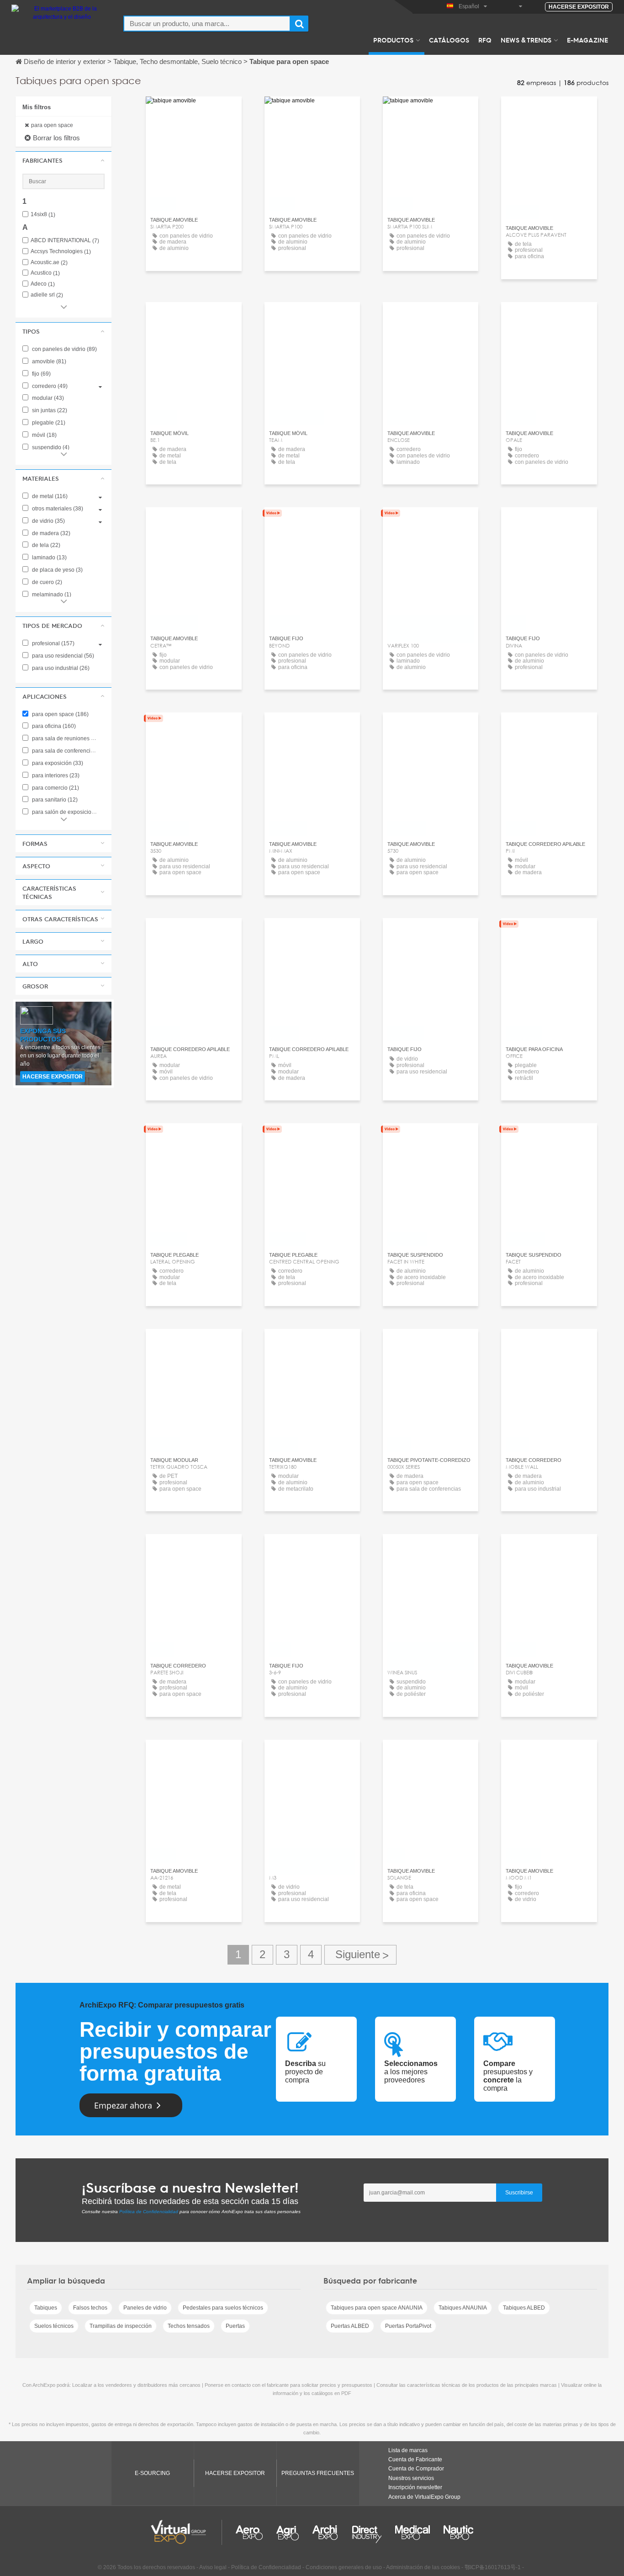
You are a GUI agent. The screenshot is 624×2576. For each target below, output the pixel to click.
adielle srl (47, 295)
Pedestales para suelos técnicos (223, 2308)
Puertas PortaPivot (408, 2326)
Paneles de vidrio (145, 2308)
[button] (63, 160)
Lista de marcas (408, 2450)
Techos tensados (189, 2326)
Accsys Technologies (61, 252)
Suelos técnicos (54, 2326)
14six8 (43, 215)
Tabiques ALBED (524, 2308)
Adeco (43, 284)
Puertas (235, 2326)
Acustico (45, 273)
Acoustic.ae (49, 263)
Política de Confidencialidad (149, 2212)
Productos (393, 40)
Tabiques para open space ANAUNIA (377, 2308)
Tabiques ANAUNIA (463, 2308)
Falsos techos (90, 2308)
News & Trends (526, 40)
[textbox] (207, 24)
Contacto (549, 112)
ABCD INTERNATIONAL (65, 241)
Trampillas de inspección (121, 2326)
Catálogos (449, 40)
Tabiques (46, 2308)
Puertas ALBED (350, 2326)
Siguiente (360, 1955)
